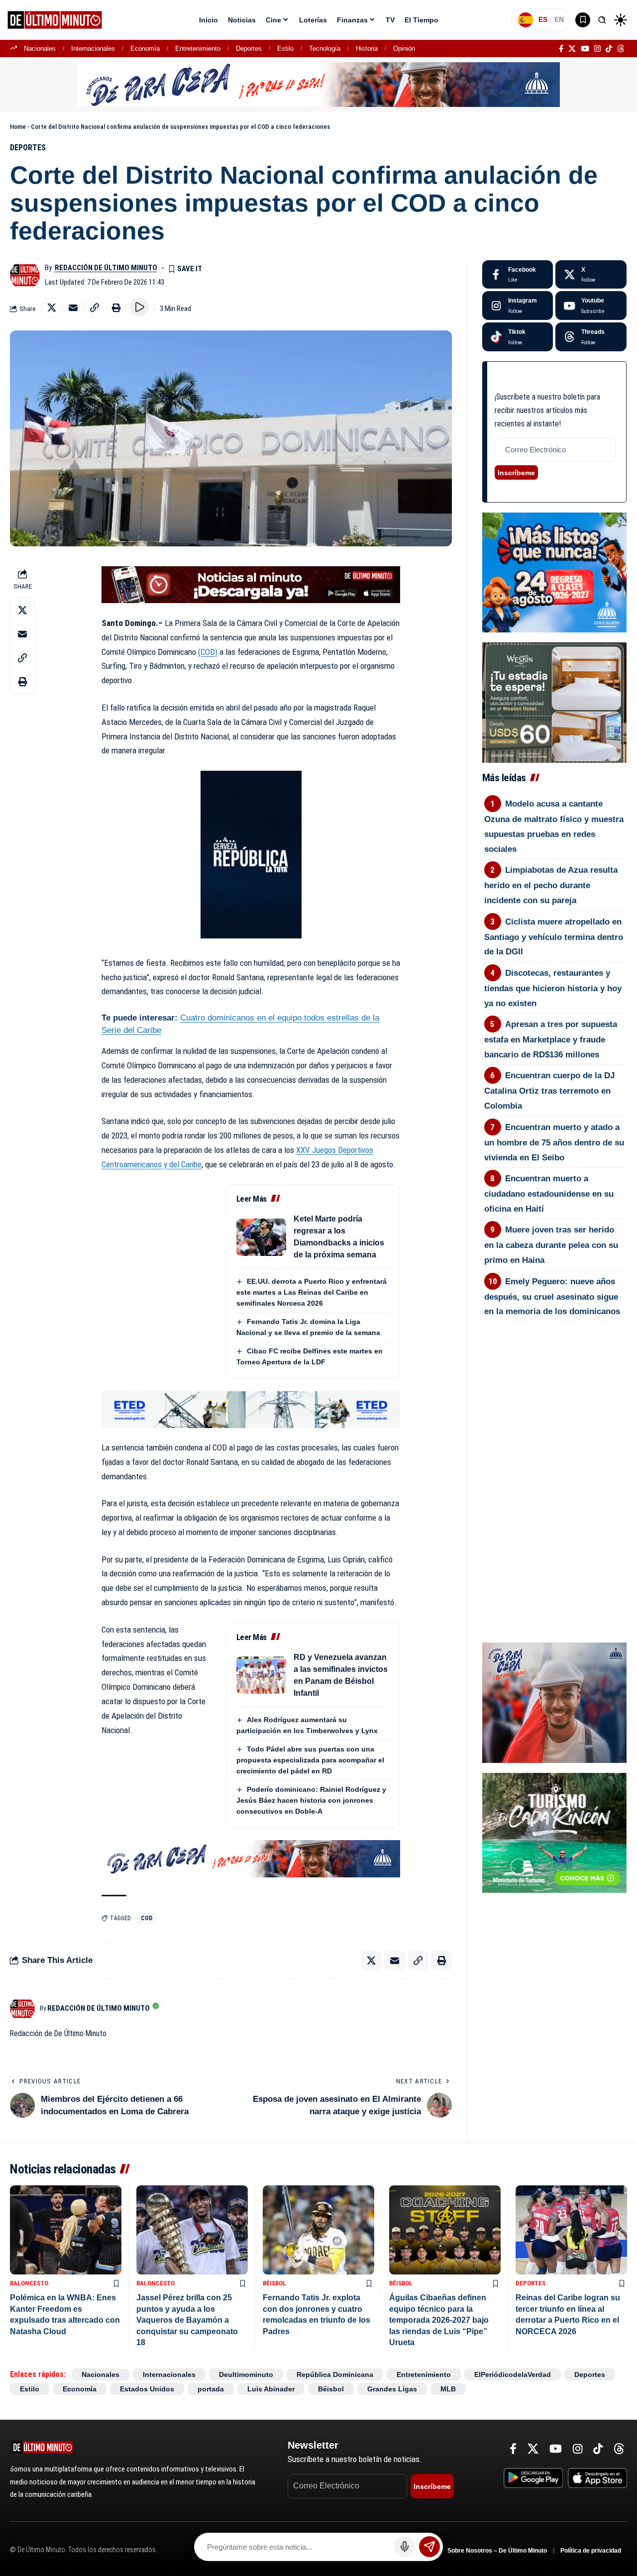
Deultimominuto (246, 2374)
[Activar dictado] (405, 2547)
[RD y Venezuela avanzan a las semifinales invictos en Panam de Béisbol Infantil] (261, 1675)
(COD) (208, 652)
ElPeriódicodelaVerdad (513, 2374)
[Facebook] (561, 49)
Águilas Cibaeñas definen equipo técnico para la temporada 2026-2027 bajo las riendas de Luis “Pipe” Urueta (439, 2320)
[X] (572, 49)
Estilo (285, 49)
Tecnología (325, 49)
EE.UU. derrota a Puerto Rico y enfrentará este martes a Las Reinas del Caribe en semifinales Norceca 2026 (312, 1292)
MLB (448, 2389)
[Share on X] (52, 308)
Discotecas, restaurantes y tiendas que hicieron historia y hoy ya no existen (553, 988)
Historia (367, 49)
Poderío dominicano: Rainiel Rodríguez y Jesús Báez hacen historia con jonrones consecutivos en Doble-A (311, 1800)
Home (18, 127)
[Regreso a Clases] (554, 572)
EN (559, 19)
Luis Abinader (271, 2389)
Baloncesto (29, 2283)
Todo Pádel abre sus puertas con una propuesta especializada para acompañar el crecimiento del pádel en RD (310, 1760)
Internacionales (93, 49)
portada (211, 2389)
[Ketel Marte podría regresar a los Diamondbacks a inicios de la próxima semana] (261, 1237)
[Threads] (621, 49)
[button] (602, 20)
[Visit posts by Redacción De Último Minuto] (25, 275)
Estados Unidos (147, 2389)
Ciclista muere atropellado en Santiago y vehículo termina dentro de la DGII (554, 937)
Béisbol (274, 2283)
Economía (145, 49)
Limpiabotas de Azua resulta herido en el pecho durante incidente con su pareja (551, 885)
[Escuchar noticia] (139, 307)
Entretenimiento (198, 49)
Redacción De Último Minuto (106, 268)
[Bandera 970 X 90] (318, 84)
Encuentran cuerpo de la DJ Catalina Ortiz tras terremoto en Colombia (550, 1091)
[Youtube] (591, 306)
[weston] (554, 702)
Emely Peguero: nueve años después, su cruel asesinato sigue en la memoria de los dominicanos (552, 1297)
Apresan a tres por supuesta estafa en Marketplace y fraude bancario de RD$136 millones (551, 1039)
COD (147, 1918)
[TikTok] (609, 49)
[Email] (73, 308)
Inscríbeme (516, 473)
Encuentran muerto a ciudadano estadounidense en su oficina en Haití (549, 1194)
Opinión (404, 49)
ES (543, 19)
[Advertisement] (554, 1375)
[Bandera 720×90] (251, 1858)
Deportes (249, 49)
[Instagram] (597, 49)
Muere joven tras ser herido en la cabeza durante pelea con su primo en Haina (551, 1245)
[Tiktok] (518, 337)
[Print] (116, 308)
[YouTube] (585, 49)
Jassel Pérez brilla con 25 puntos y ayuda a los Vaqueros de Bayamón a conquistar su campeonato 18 (187, 2320)
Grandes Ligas (392, 2389)
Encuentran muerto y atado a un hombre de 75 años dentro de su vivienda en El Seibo (554, 1142)
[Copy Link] (95, 308)
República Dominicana (335, 2374)
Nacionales (40, 49)
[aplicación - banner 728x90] (251, 584)
